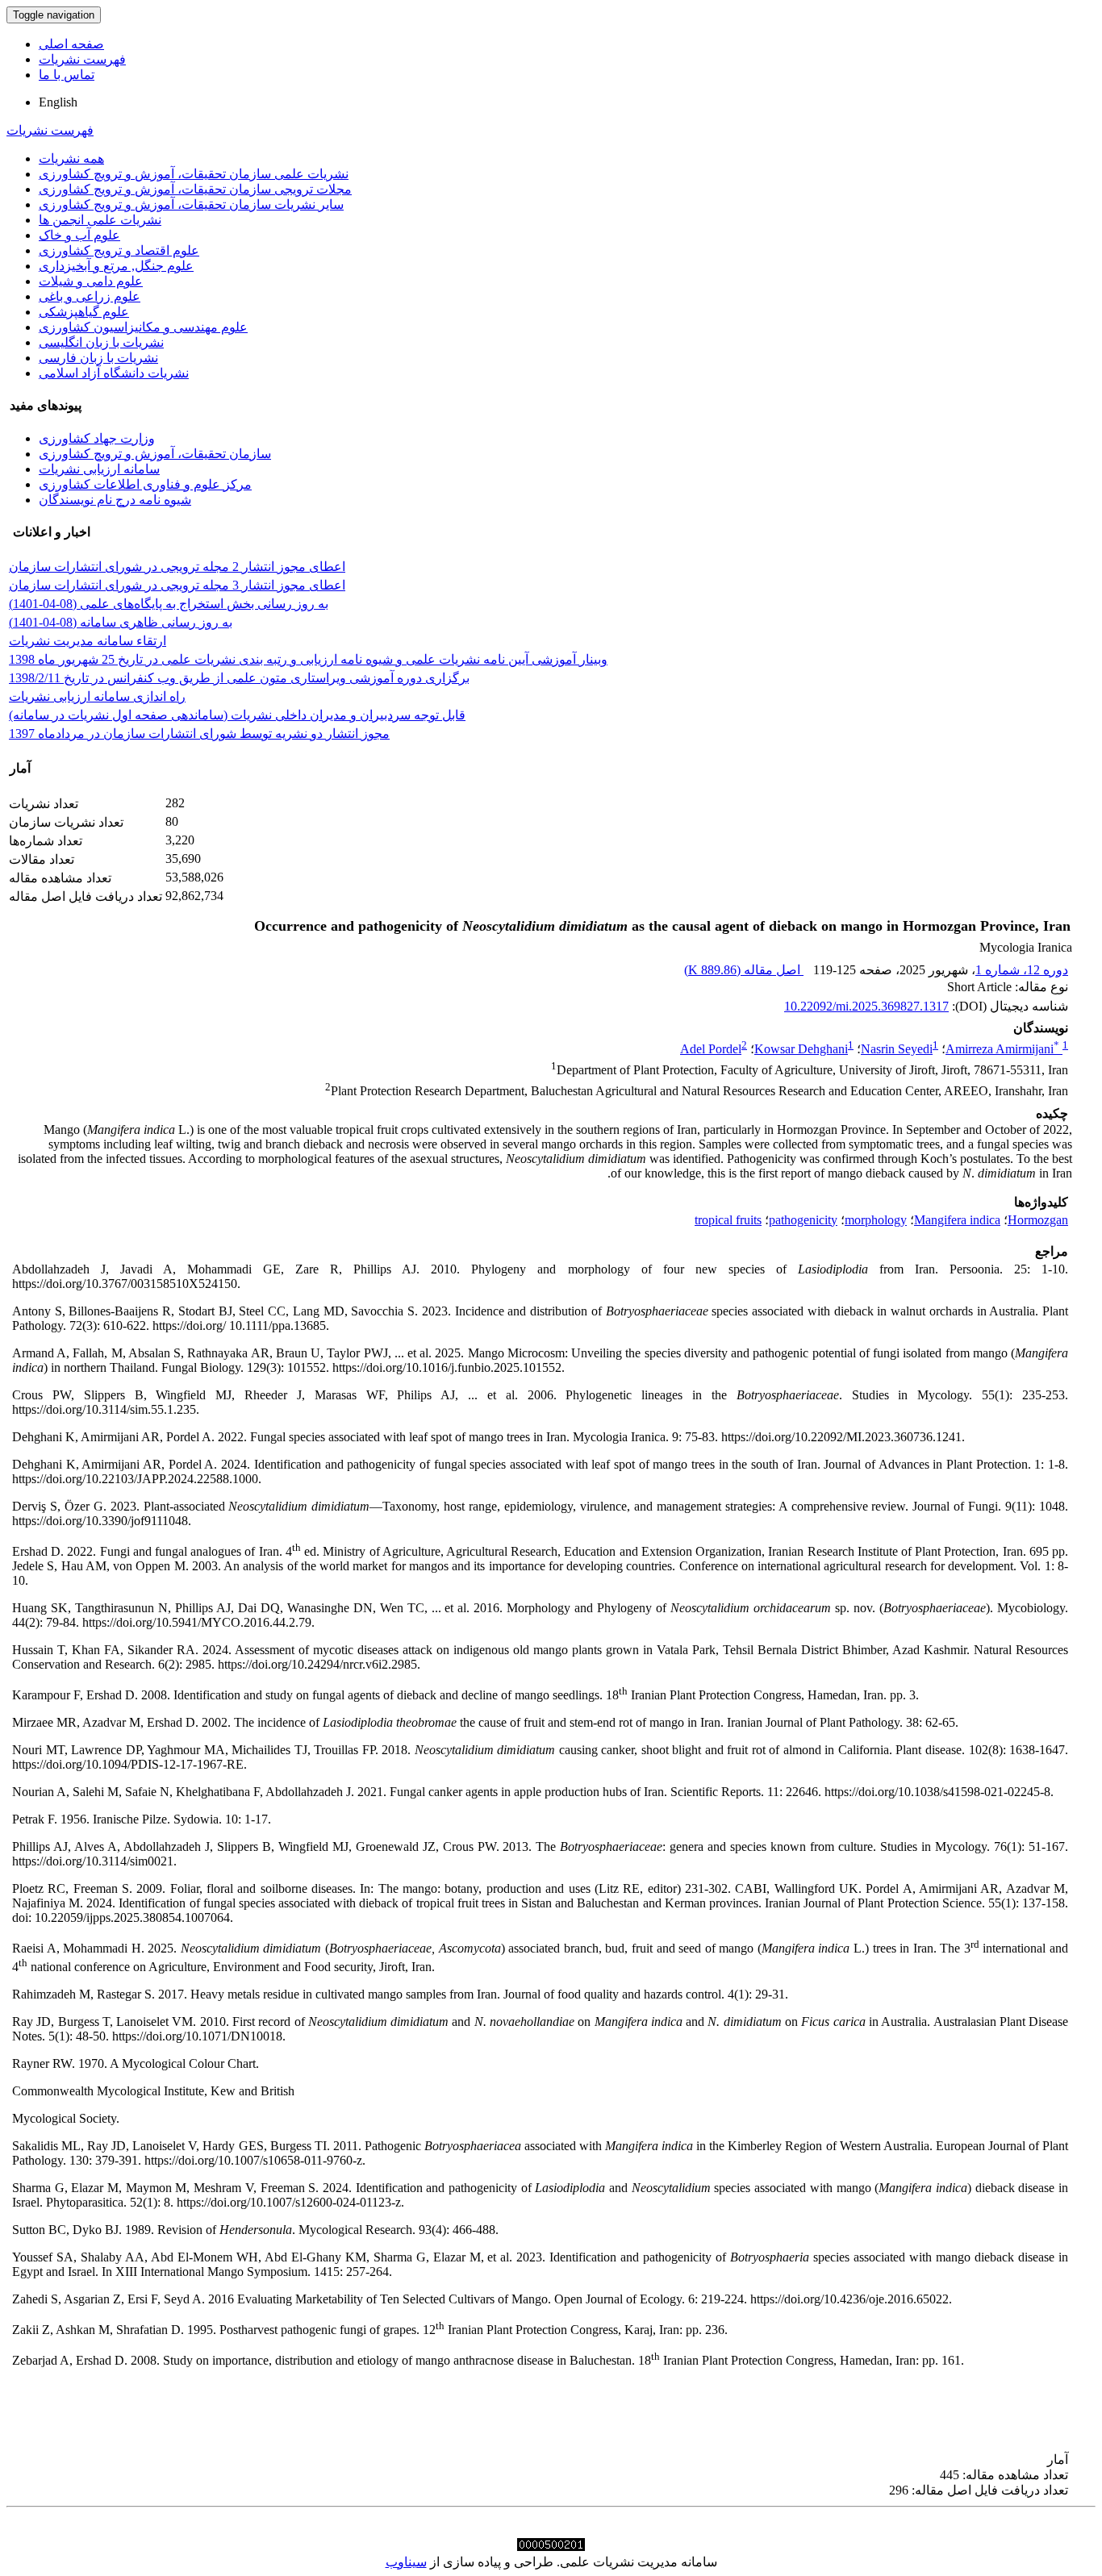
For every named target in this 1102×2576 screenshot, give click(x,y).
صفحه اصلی (71, 44)
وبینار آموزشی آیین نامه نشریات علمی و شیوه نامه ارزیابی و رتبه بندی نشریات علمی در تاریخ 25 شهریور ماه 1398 (308, 659)
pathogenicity (803, 1220)
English (58, 102)
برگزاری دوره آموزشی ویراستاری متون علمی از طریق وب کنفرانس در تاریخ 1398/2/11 (239, 678)
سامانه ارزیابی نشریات (99, 469)
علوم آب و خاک (79, 235)
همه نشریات (71, 158)
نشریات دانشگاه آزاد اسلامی (114, 373)
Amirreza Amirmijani (1002, 1049)
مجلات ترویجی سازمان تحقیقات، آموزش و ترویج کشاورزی (195, 189)
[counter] (551, 2547)
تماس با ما (67, 75)
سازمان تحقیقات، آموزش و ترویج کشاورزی (155, 454)
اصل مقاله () (744, 970)
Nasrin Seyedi (897, 1049)
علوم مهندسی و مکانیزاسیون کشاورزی (143, 327)
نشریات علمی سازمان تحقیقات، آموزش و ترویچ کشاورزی (194, 174)
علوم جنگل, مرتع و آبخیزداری (116, 266)
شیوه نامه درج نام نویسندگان (115, 500)
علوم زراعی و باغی (90, 296)
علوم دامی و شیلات (91, 281)
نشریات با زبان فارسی (98, 358)
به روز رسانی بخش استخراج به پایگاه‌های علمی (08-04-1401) (169, 604)
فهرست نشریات (82, 59)
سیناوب (406, 2562)
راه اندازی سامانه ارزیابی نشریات (97, 696)
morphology (876, 1220)
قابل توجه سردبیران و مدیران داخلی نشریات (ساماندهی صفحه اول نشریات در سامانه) (237, 715)
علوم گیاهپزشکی (84, 312)
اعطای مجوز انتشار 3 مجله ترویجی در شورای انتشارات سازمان (177, 585)
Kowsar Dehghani (801, 1049)
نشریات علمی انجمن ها (100, 220)
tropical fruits (728, 1220)
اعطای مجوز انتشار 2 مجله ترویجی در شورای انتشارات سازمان (177, 567)
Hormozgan (1038, 1220)
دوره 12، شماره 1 (1022, 970)
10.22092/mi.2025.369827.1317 (866, 1006)
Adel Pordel (711, 1049)
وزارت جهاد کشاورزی (97, 438)
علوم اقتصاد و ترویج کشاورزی (119, 250)
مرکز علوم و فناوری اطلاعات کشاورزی (145, 484)
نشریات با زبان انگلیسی (101, 342)
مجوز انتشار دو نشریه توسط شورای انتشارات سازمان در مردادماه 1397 (199, 734)
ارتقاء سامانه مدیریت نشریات (88, 641)
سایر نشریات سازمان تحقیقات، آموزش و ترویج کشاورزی (191, 204)
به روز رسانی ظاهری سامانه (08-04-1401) (121, 622)
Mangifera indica (957, 1220)
